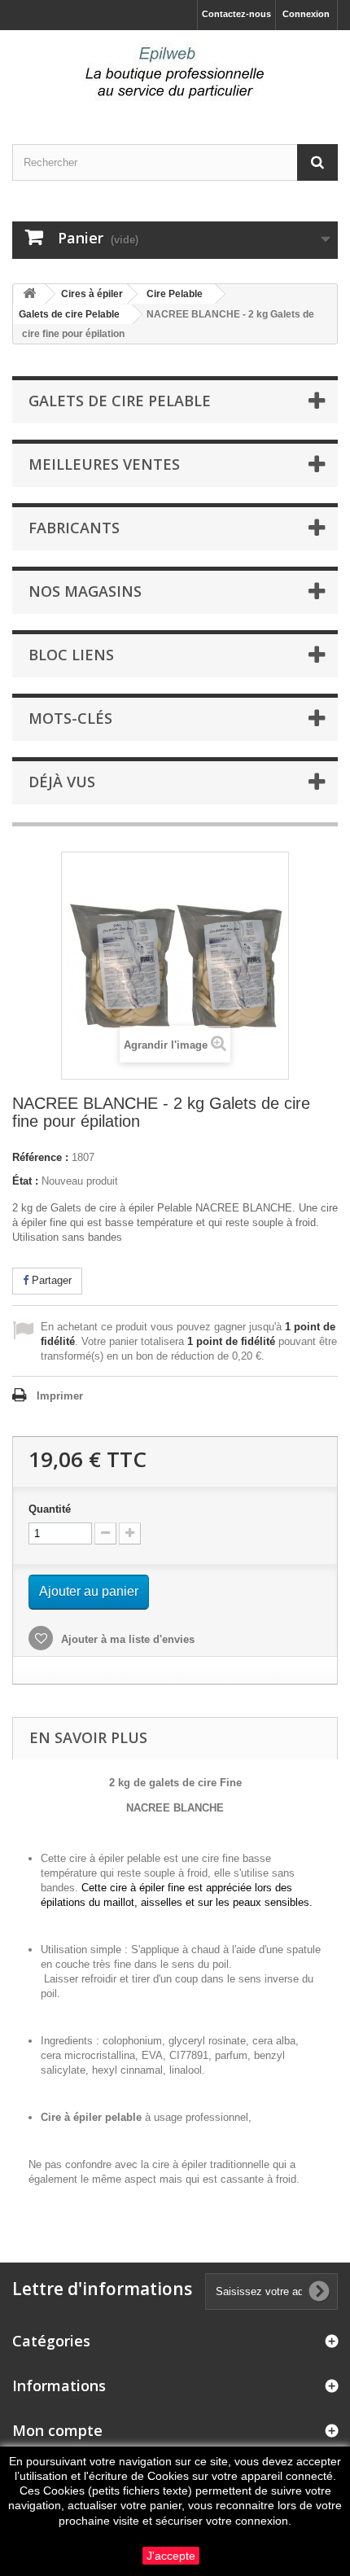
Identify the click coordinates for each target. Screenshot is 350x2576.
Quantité (50, 1509)
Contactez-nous (236, 14)
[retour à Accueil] (29, 294)
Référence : (40, 1157)
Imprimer (60, 1396)
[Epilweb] (175, 73)
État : (25, 1181)
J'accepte (171, 2556)
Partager (50, 1280)
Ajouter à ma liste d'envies (126, 1639)
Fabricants (74, 528)
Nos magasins (85, 591)
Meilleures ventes (104, 464)
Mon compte (57, 2430)
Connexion (306, 14)
